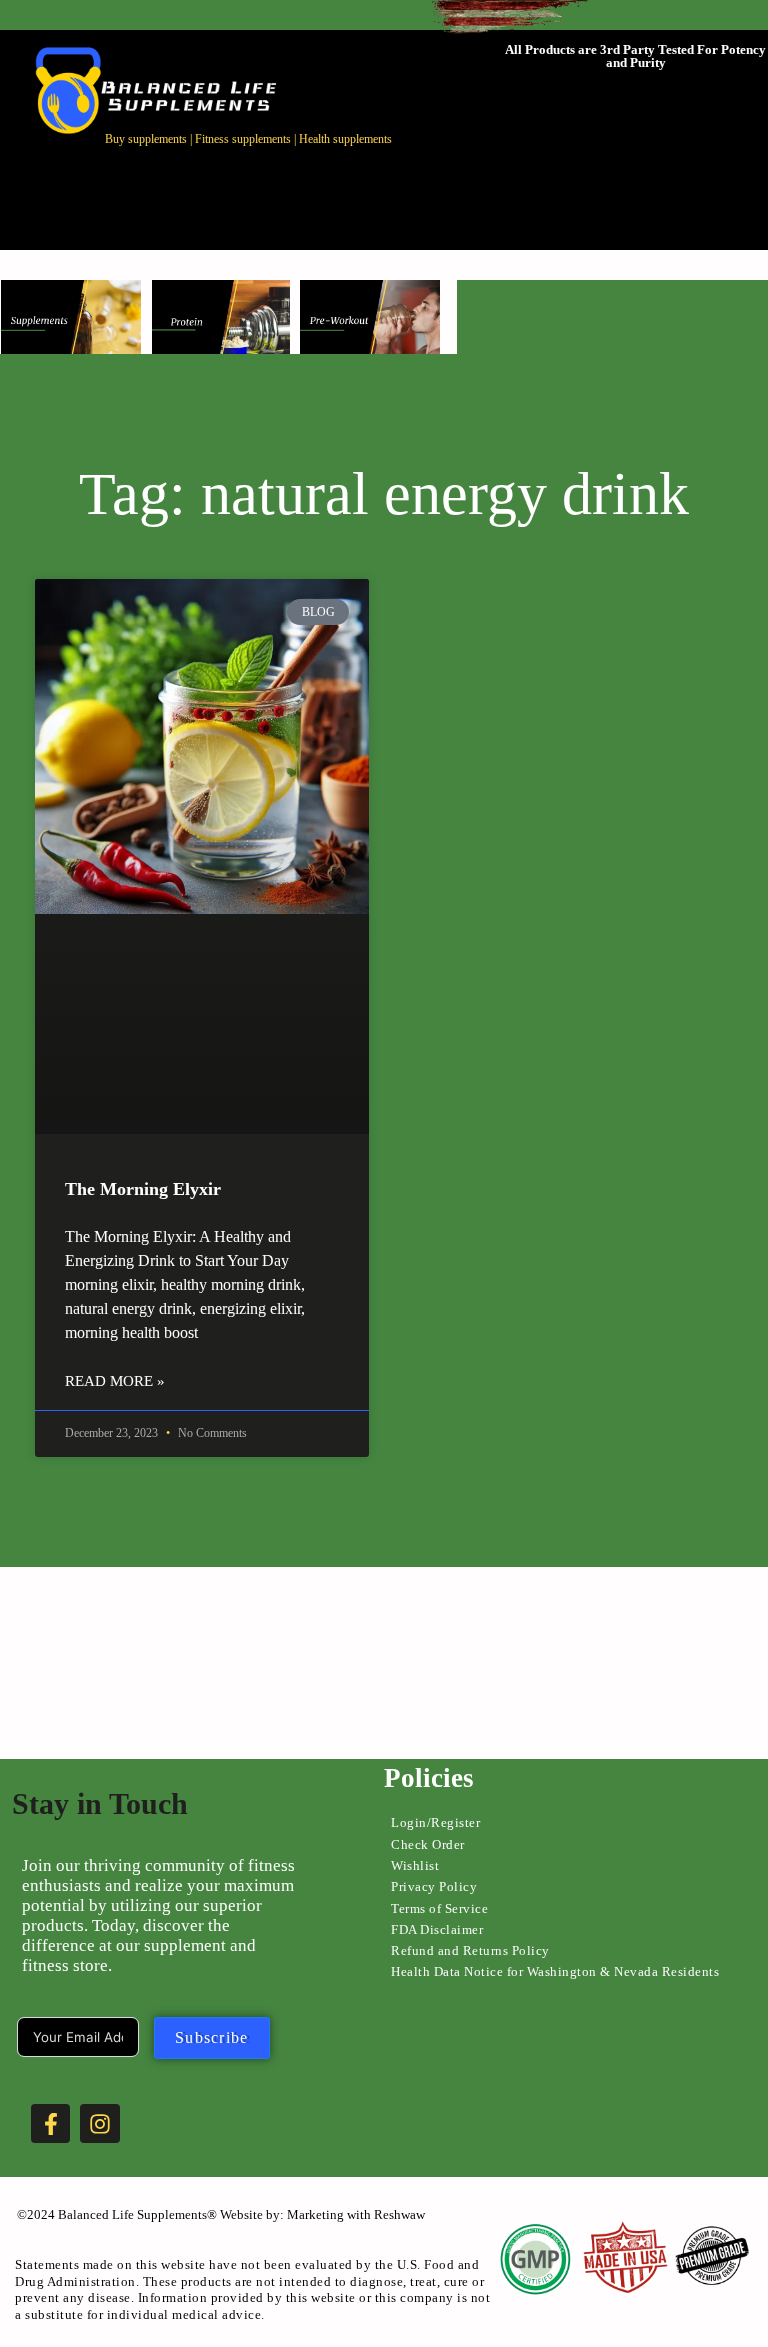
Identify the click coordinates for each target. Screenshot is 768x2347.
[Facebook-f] (51, 2124)
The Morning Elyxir (143, 1189)
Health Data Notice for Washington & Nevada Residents (555, 1971)
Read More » (115, 1381)
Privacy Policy (434, 1886)
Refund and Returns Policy (470, 1950)
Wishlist (415, 1865)
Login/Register (435, 1822)
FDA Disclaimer (437, 1929)
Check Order (428, 1844)
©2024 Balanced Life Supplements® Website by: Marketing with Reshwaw (221, 2214)
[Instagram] (100, 2124)
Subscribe (212, 2037)
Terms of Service (439, 1908)
